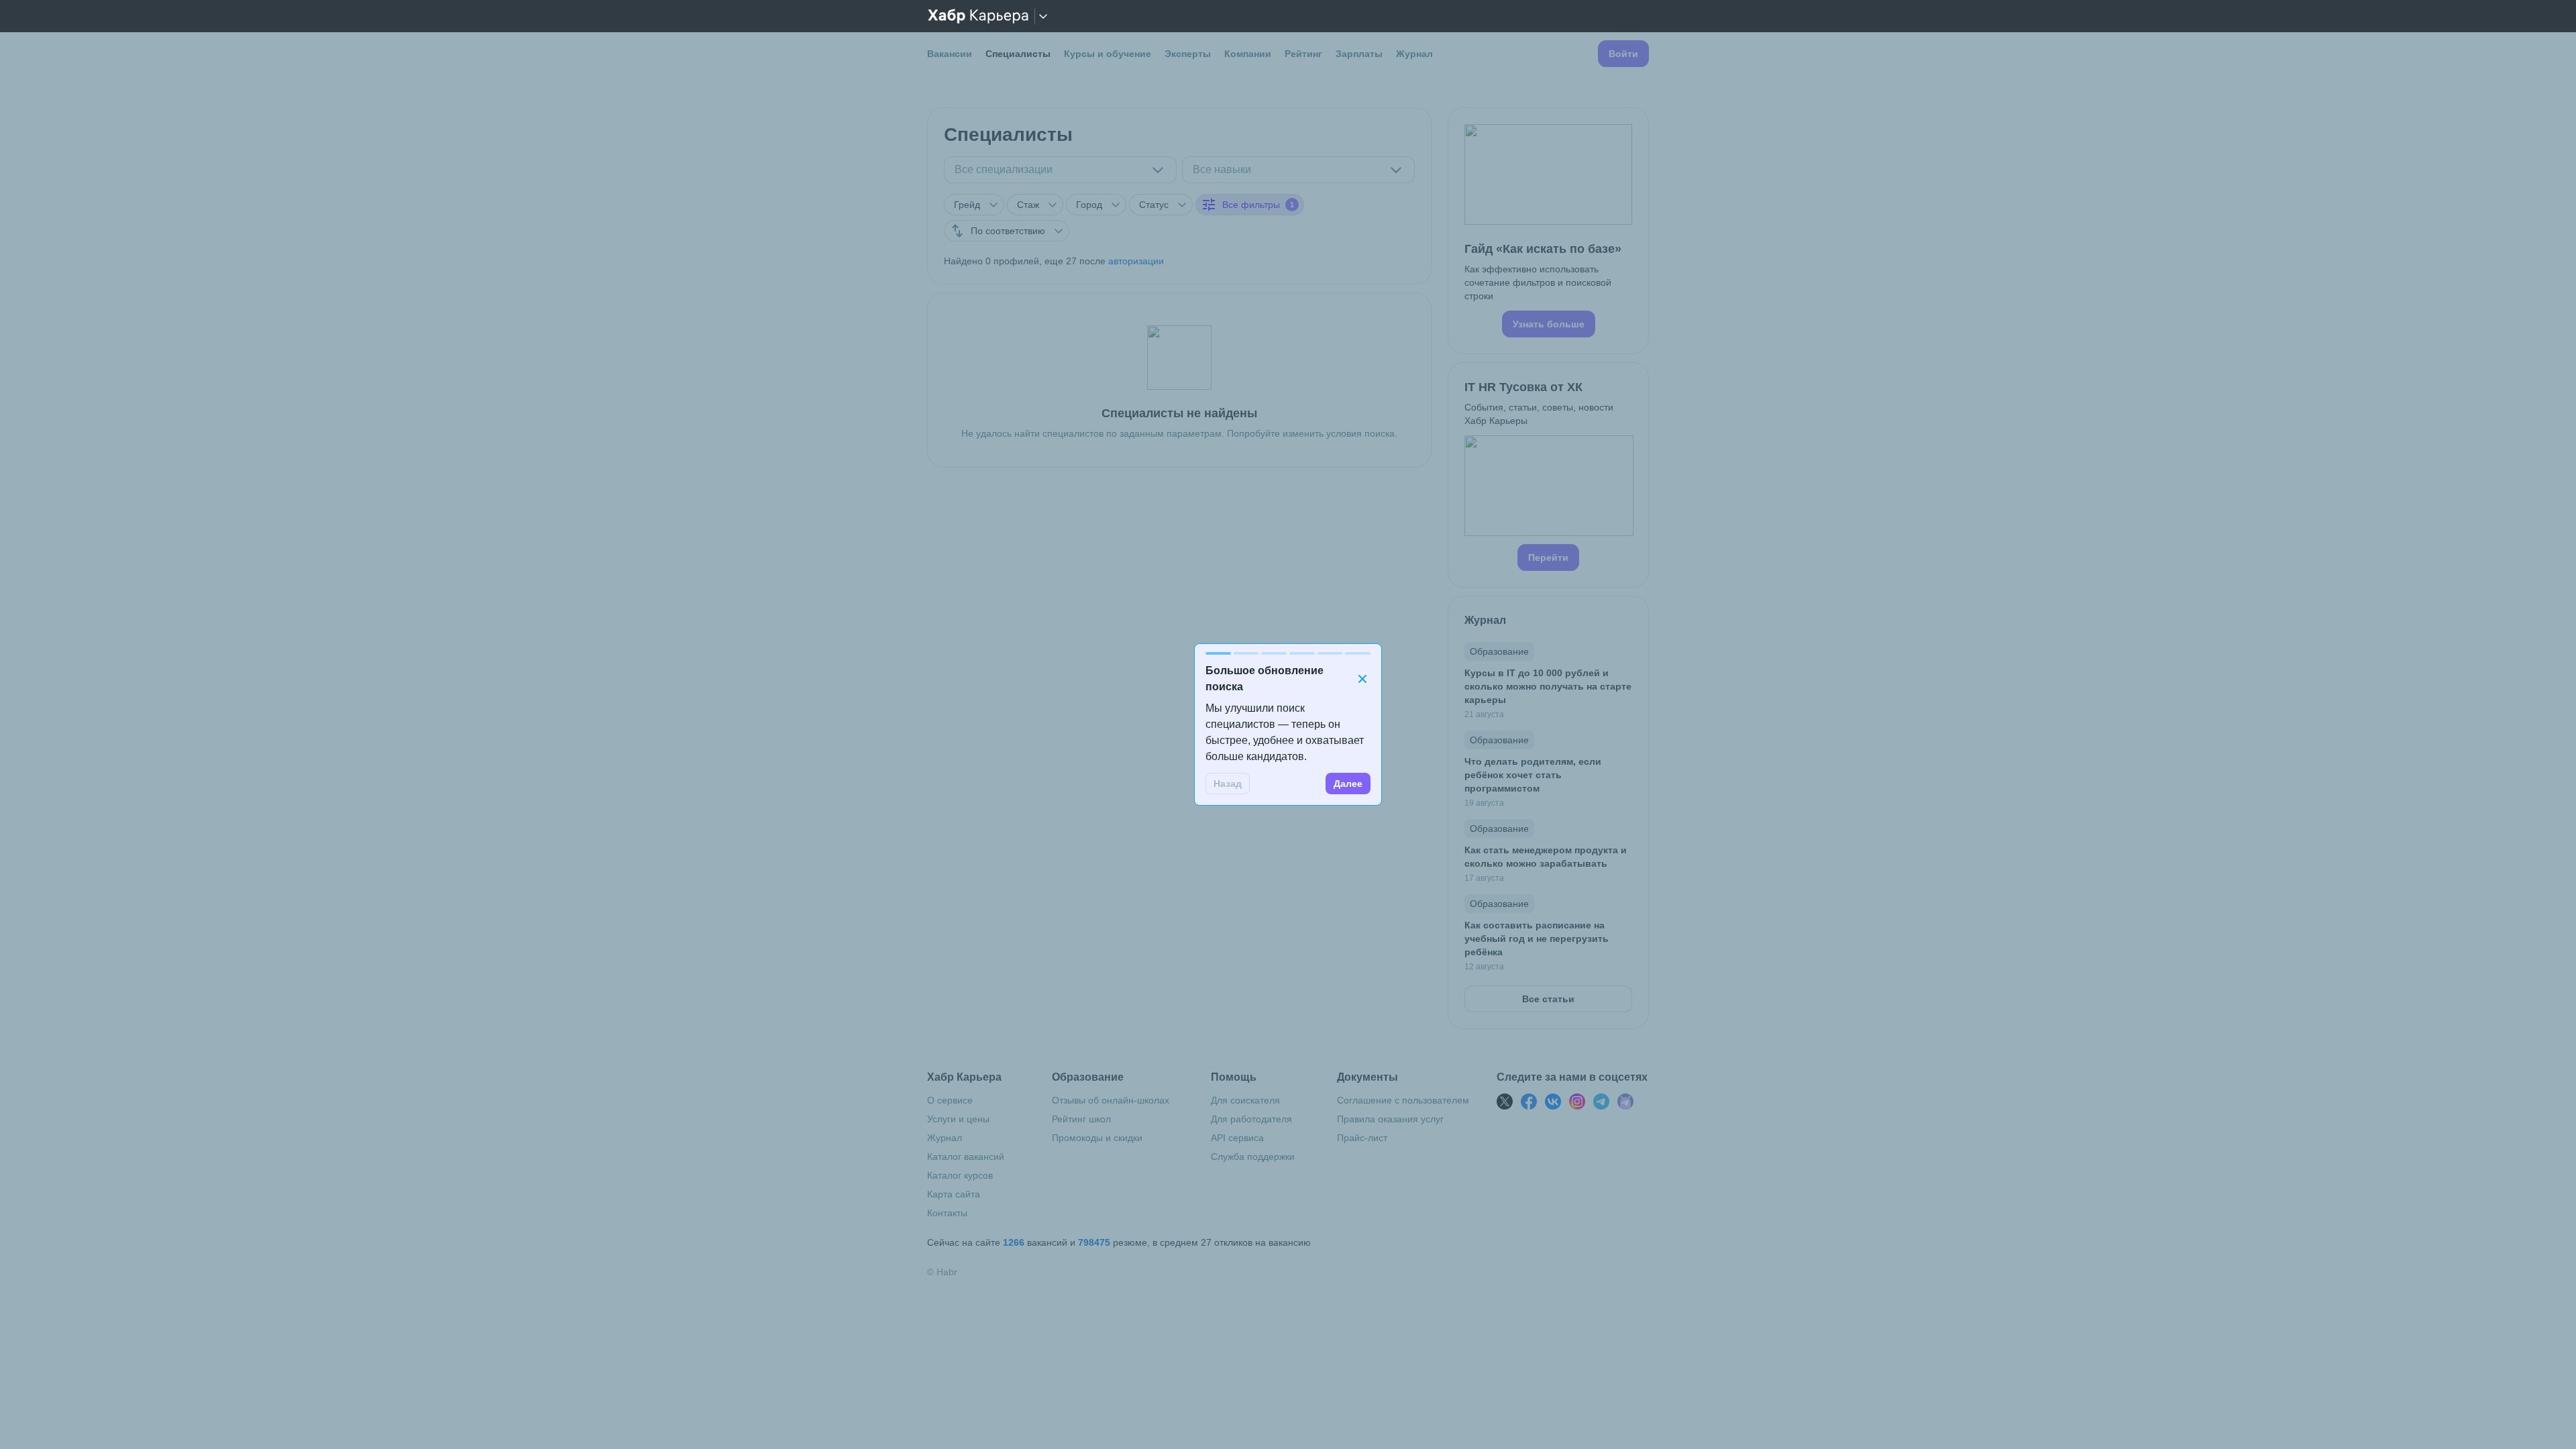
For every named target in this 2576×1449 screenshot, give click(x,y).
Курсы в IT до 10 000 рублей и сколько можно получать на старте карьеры (1548, 686)
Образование (1499, 651)
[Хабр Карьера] (978, 16)
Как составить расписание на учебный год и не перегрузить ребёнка (1537, 938)
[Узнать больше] (1548, 231)
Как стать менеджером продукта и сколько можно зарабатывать (1546, 857)
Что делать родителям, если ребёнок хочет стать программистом (1533, 775)
